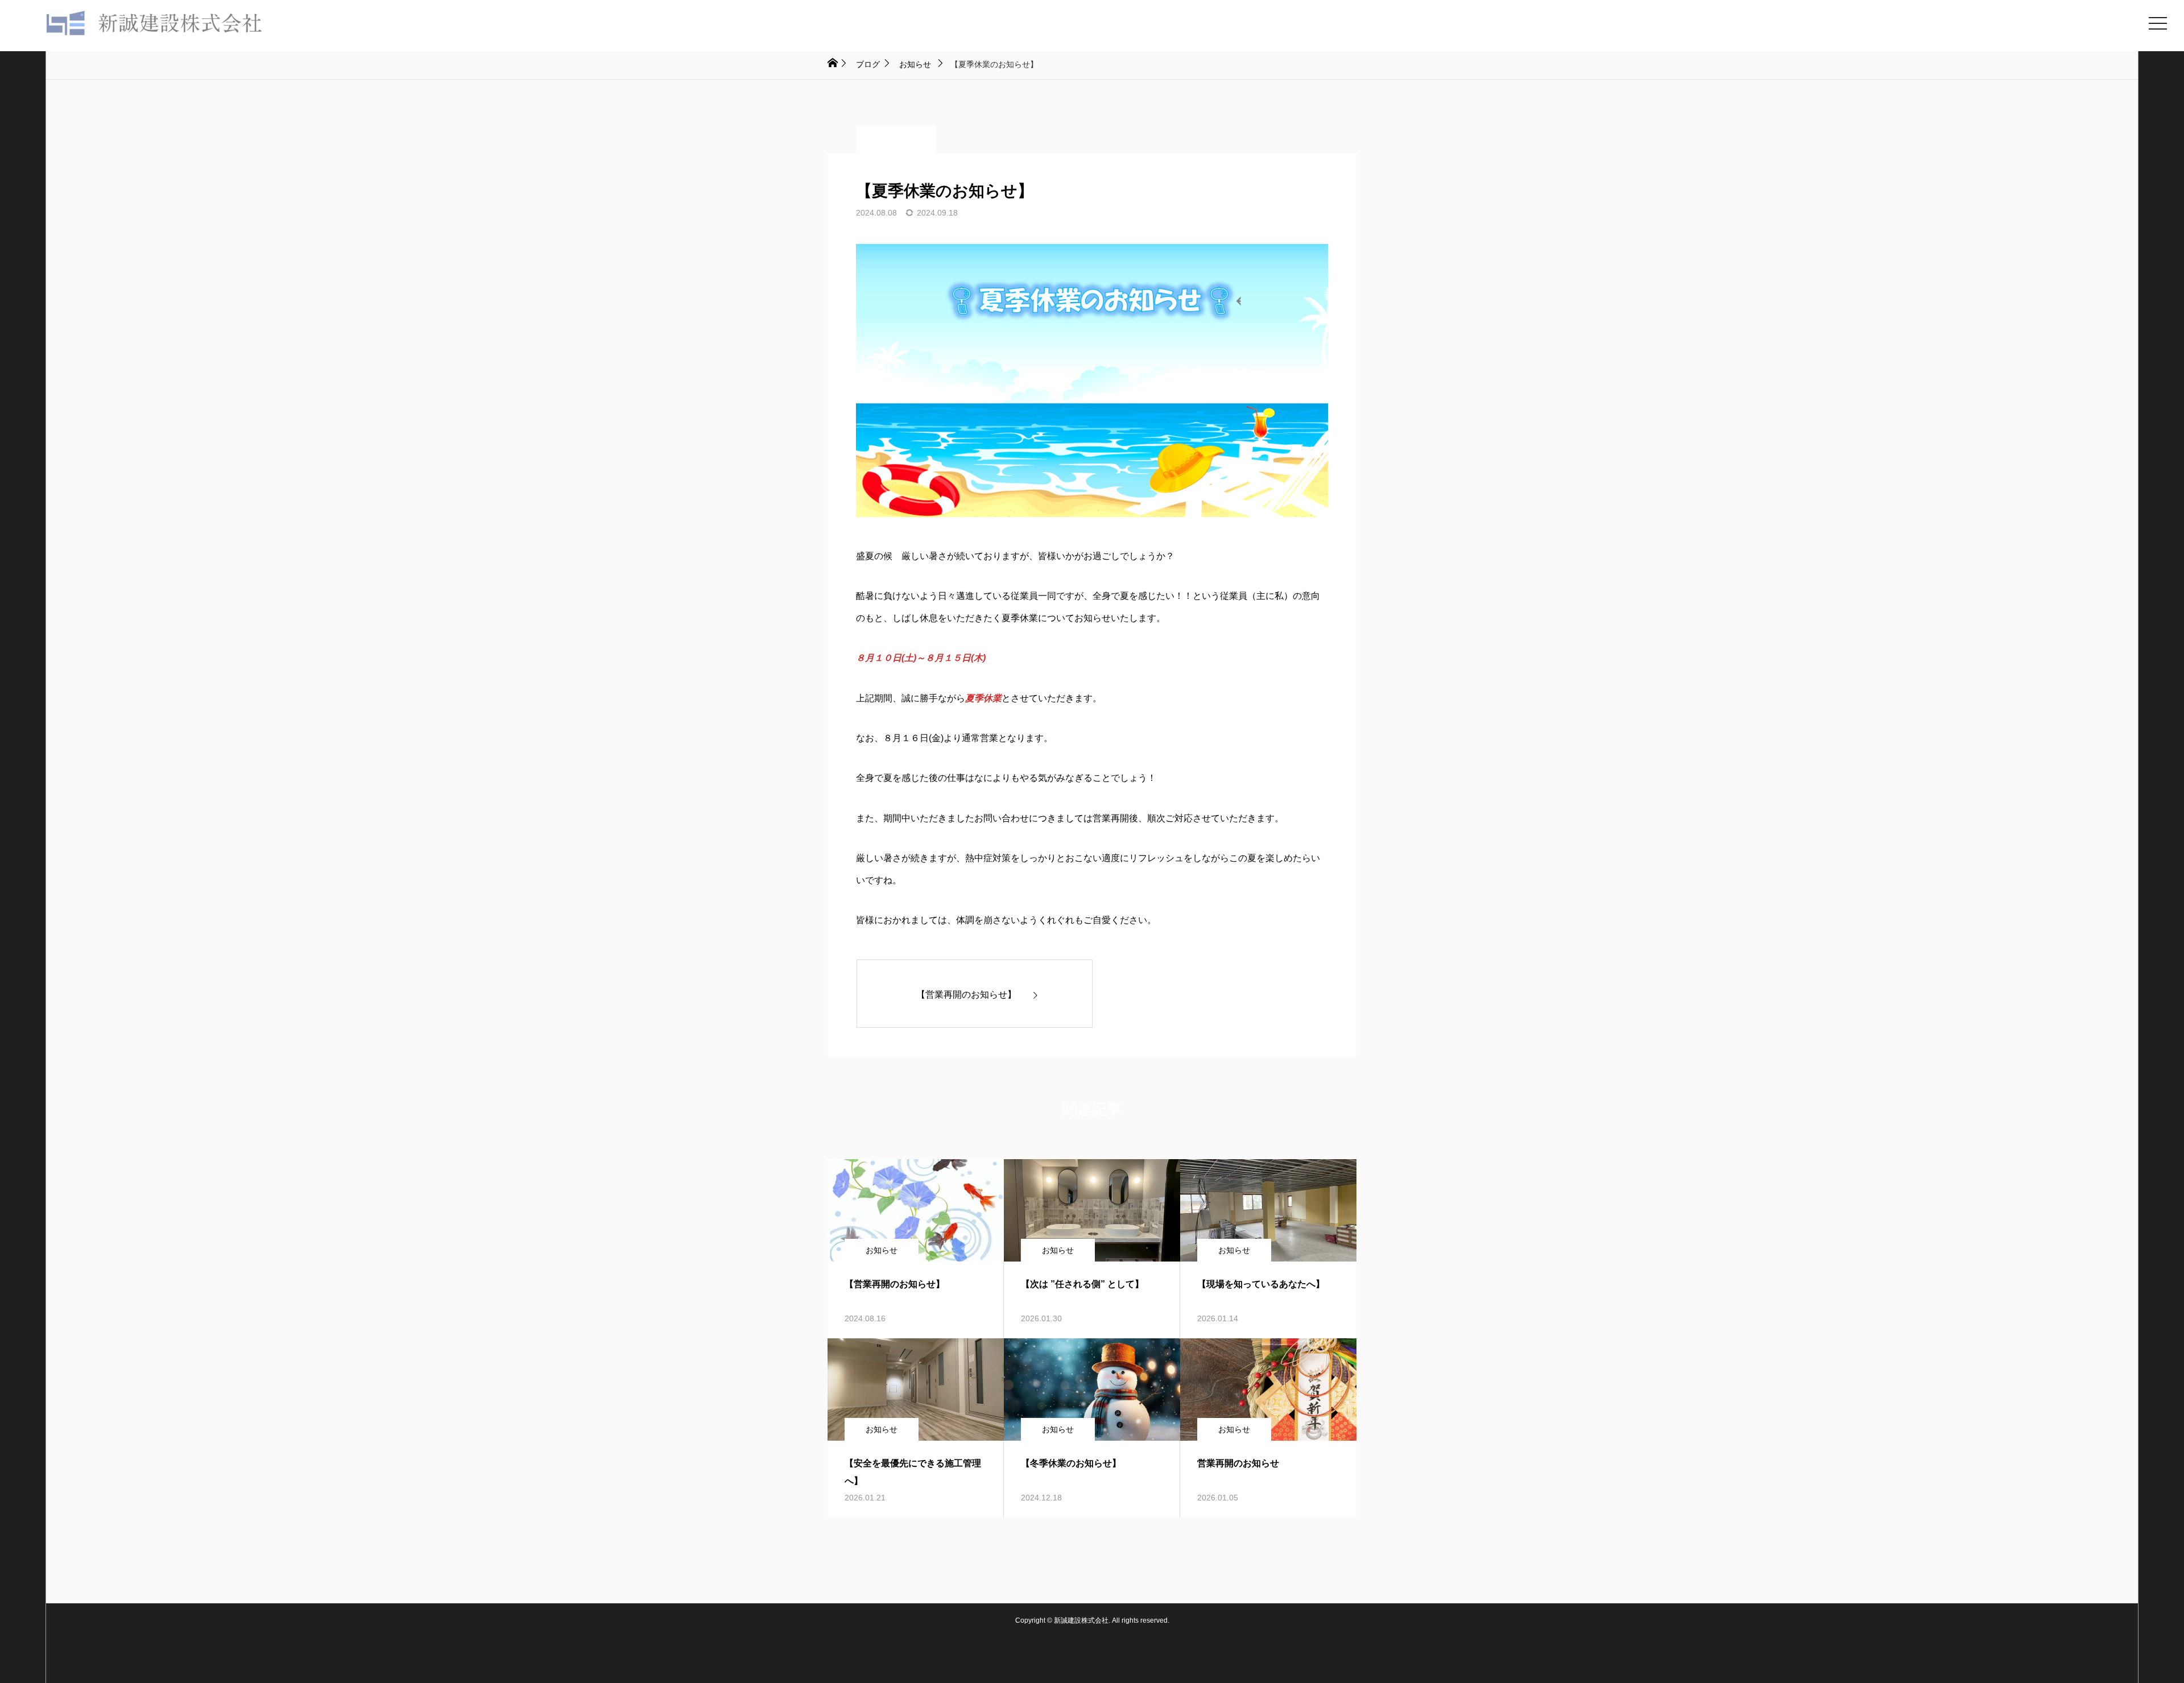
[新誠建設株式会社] (142, 23)
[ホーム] (832, 63)
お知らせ (896, 139)
